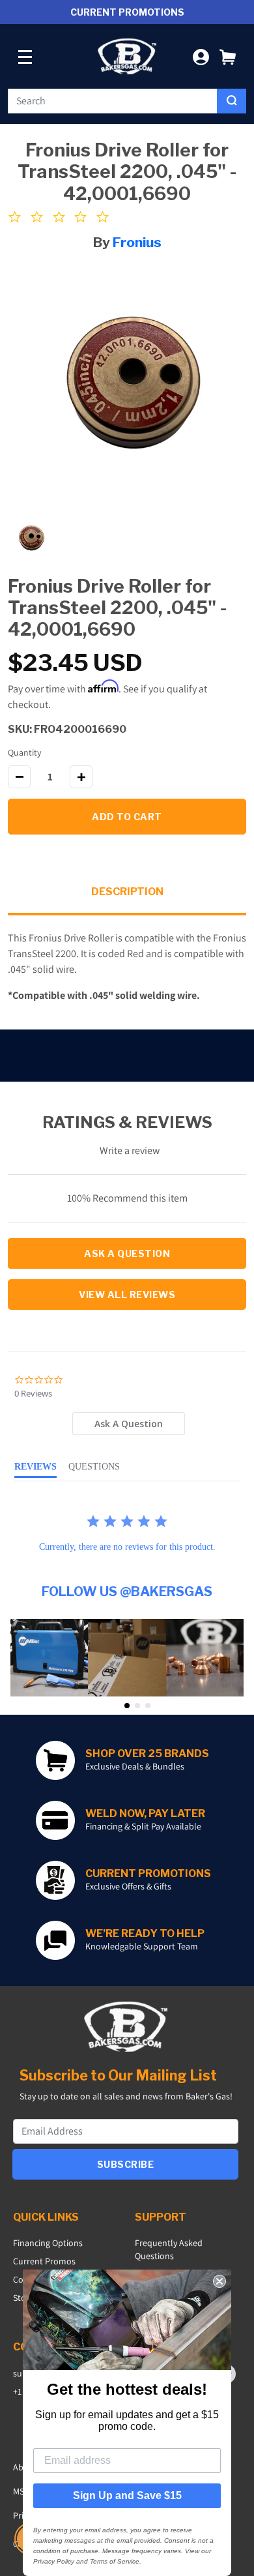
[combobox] (113, 101)
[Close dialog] (219, 2281)
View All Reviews (127, 1295)
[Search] (232, 101)
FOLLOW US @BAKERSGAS (127, 1591)
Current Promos (44, 2261)
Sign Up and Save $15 (127, 2495)
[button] (228, 56)
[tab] (128, 1424)
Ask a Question (127, 1253)
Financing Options (48, 2243)
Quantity (24, 752)
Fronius (137, 242)
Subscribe (126, 2164)
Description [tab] (127, 892)
